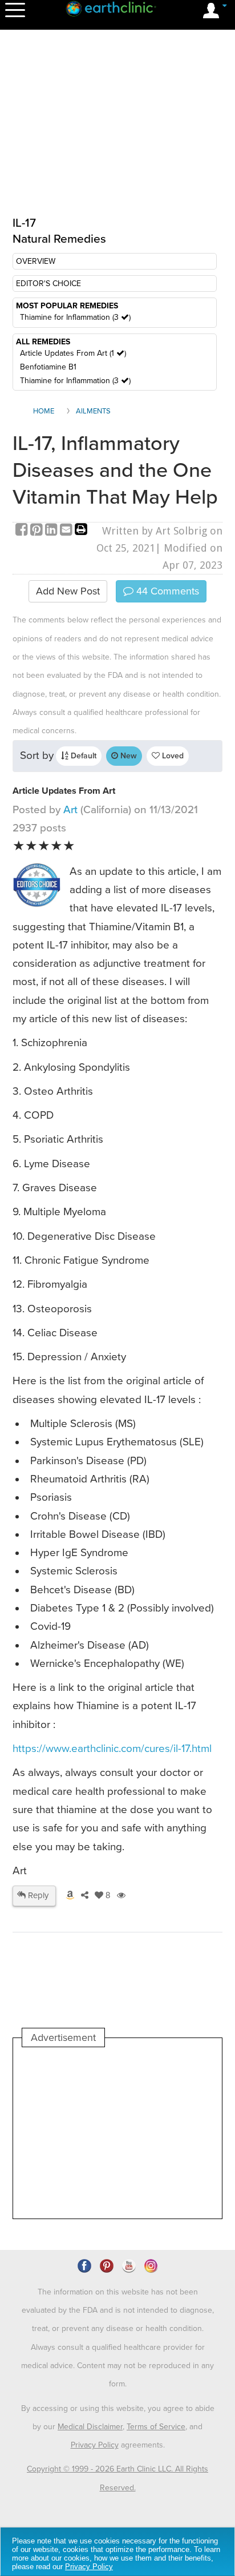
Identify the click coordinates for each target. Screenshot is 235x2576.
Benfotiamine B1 (48, 367)
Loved (172, 756)
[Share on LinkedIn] (52, 531)
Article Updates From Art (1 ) (73, 353)
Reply (37, 1895)
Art (70, 810)
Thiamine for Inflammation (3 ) (75, 317)
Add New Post (68, 591)
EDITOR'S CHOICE (48, 284)
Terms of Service (156, 2427)
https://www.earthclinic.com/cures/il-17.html (112, 1749)
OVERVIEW (36, 261)
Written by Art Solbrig (155, 531)
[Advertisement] (117, 2133)
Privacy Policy (95, 2445)
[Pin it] (38, 531)
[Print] (81, 531)
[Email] (67, 531)
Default (82, 756)
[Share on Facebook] (23, 531)
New (127, 756)
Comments (166, 591)
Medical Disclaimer (90, 2427)
